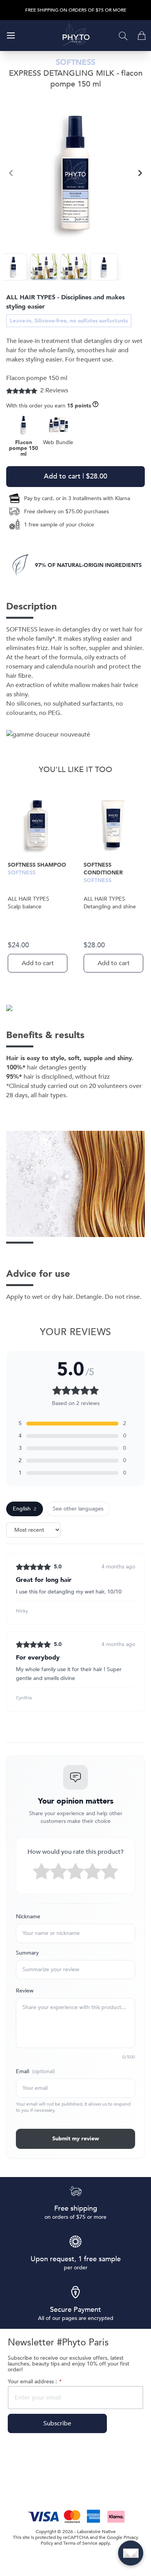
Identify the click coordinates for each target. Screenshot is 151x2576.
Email (35, 2071)
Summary (27, 1953)
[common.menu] (11, 36)
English (25, 1509)
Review (25, 1991)
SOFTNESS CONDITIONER (103, 869)
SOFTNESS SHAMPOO (37, 865)
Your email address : (34, 2382)
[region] (75, 173)
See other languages (78, 1509)
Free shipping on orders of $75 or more (76, 10)
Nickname (28, 1917)
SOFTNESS (22, 873)
